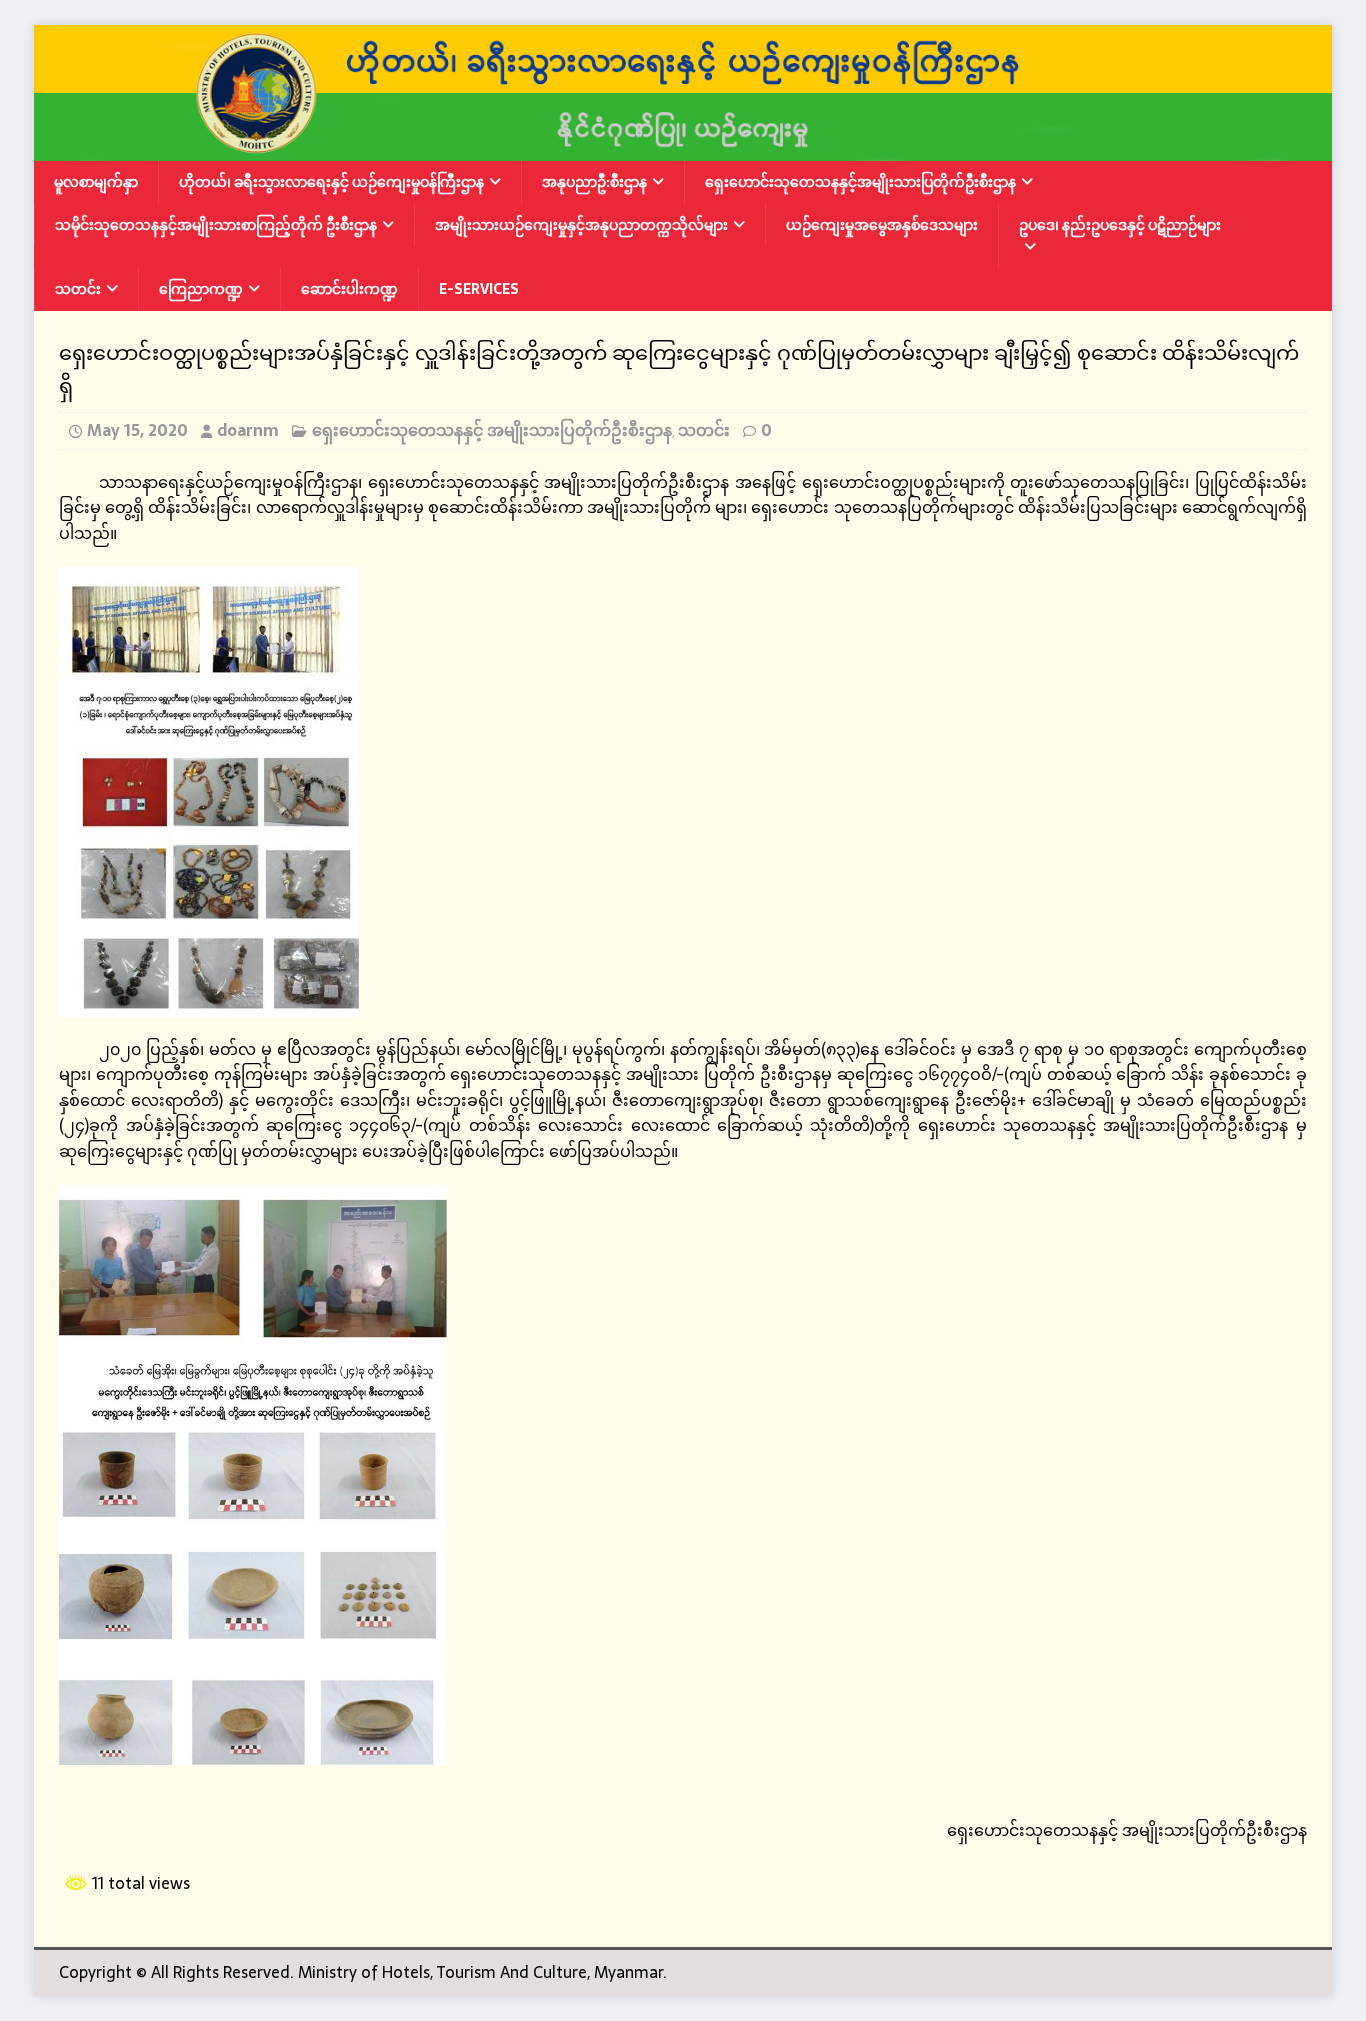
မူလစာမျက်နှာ (96, 182)
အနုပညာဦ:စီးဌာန (594, 182)
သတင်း (78, 289)
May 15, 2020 (137, 430)
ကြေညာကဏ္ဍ (201, 289)
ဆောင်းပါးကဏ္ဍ (349, 289)
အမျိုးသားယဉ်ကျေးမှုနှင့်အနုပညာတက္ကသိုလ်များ (581, 225)
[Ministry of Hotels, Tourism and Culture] (683, 148)
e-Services (479, 289)
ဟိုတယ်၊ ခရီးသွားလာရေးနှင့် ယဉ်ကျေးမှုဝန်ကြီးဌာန (331, 182)
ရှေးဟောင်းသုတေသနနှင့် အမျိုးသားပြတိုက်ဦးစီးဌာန (492, 430)
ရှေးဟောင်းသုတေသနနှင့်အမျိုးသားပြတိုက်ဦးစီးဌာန (860, 182)
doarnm (248, 430)
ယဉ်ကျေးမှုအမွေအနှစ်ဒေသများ (882, 225)
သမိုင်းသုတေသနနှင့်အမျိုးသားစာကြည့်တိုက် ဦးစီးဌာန (216, 225)
